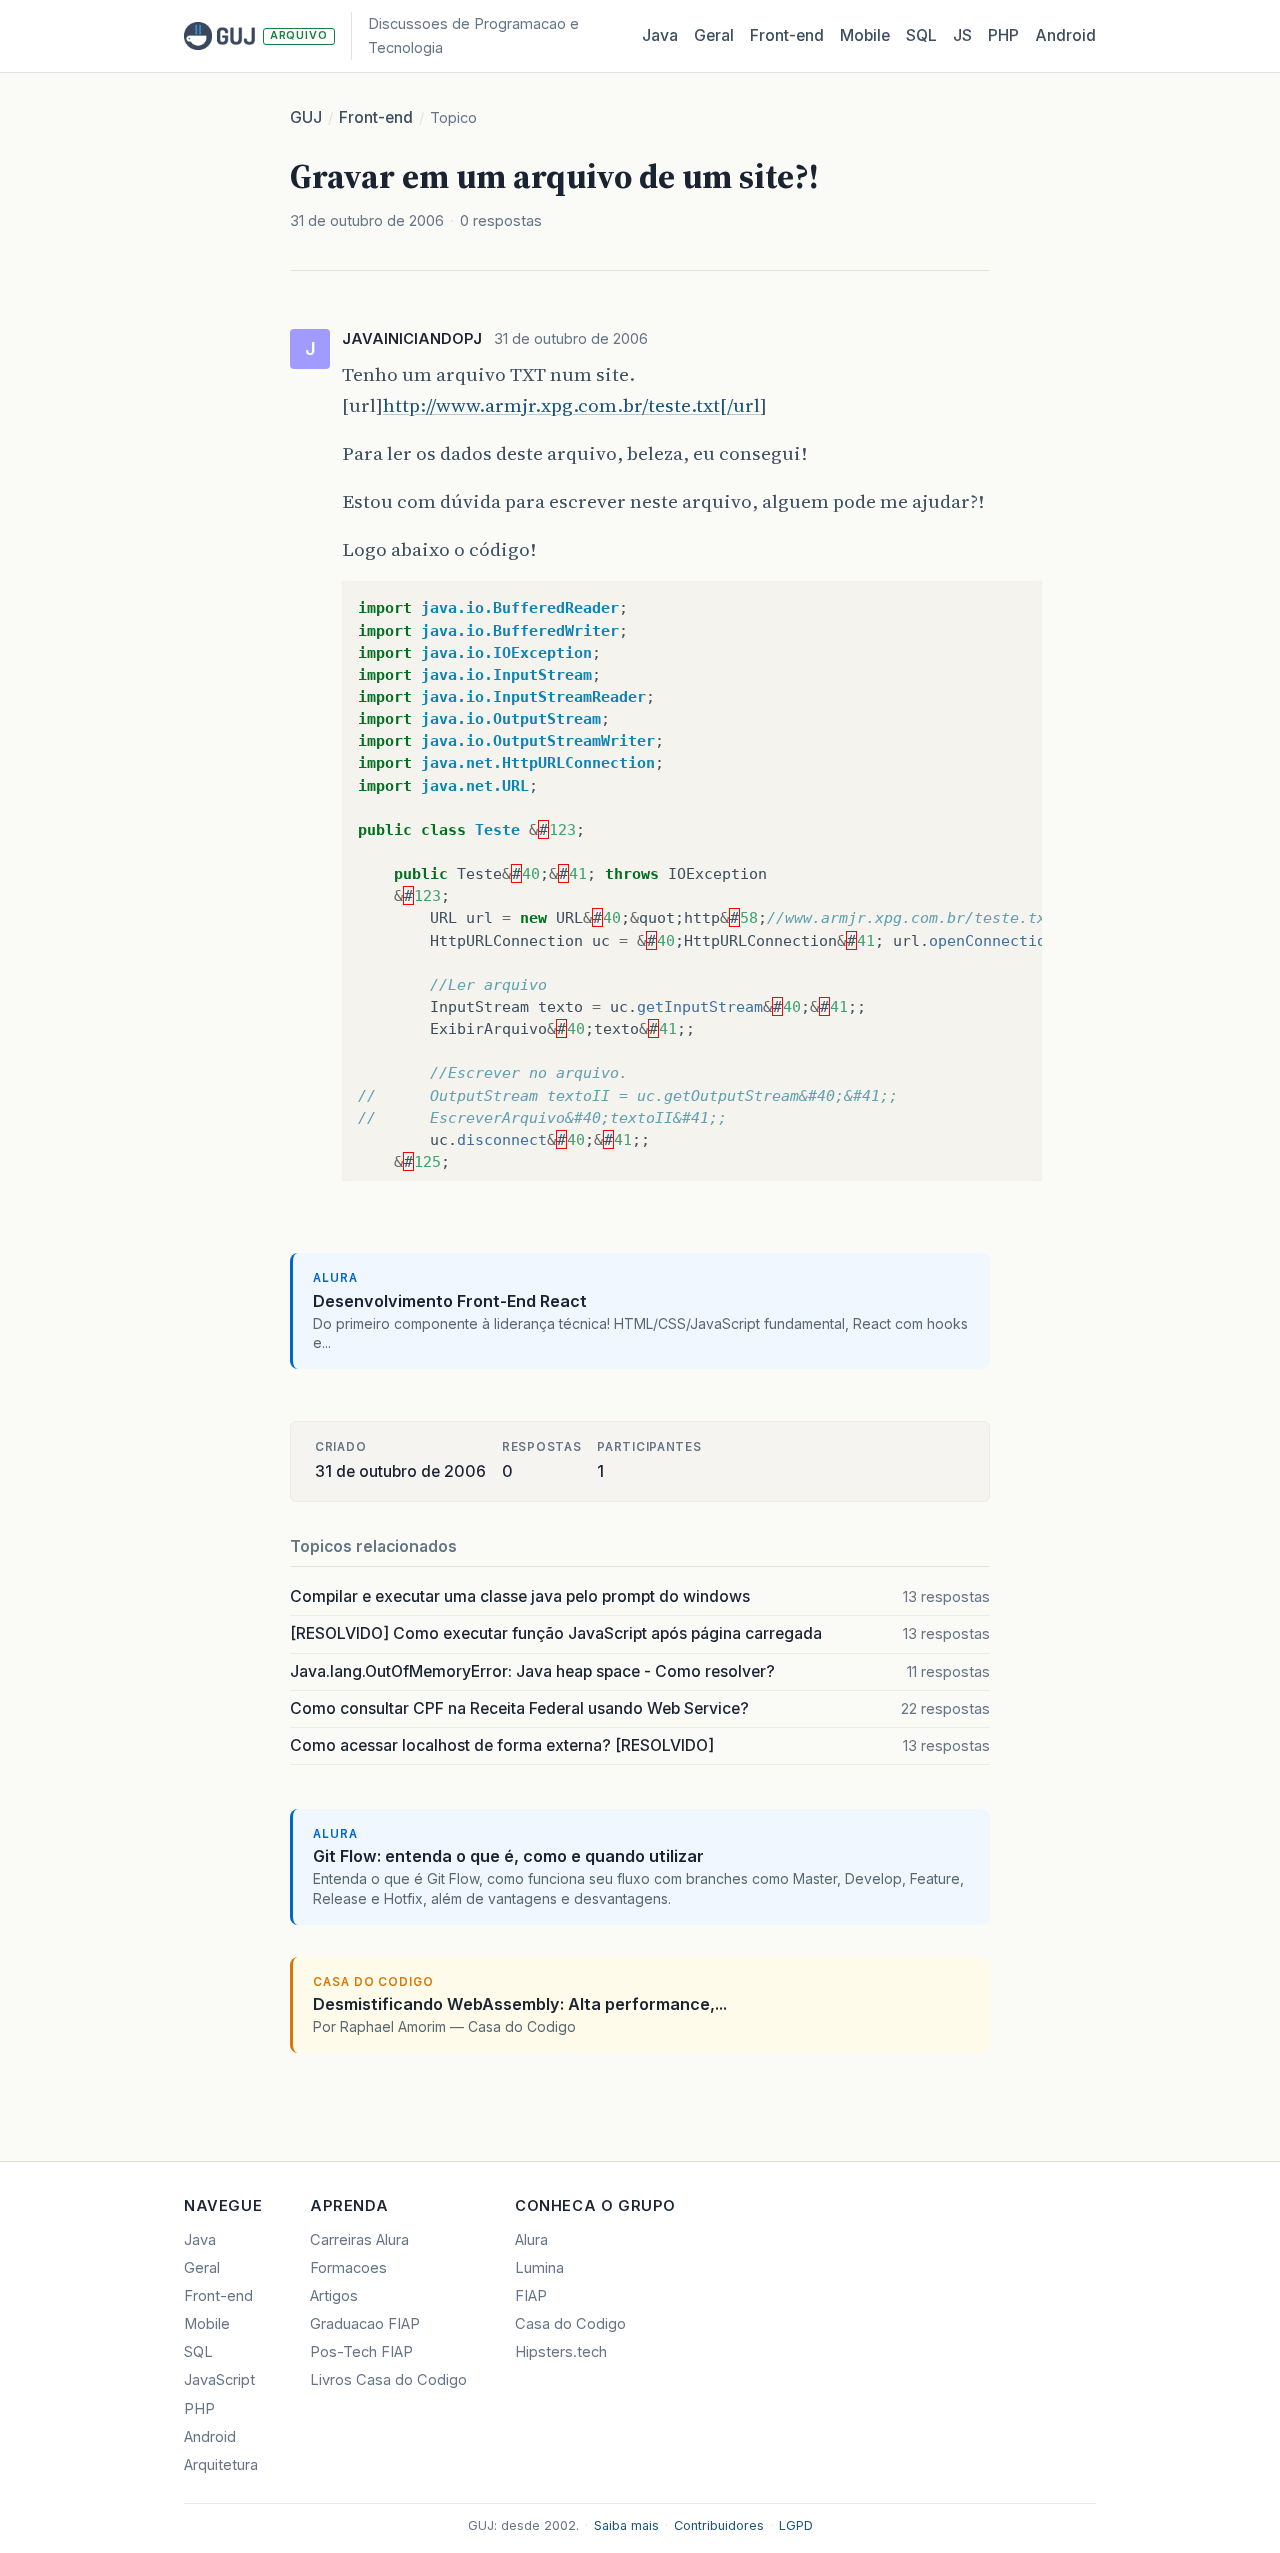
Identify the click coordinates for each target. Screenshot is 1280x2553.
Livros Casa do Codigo (388, 2380)
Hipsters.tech (561, 2352)
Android (1065, 35)
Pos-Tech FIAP (361, 2352)
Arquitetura (221, 2465)
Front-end (376, 117)
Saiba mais (626, 2525)
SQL (921, 35)
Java (660, 35)
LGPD (796, 2525)
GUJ (306, 117)
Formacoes (348, 2268)
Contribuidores (719, 2525)
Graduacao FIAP (365, 2324)
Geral (714, 35)
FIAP (531, 2296)
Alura (531, 2240)
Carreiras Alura (359, 2240)
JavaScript (219, 2380)
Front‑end (787, 35)
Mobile (865, 35)
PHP (1003, 35)
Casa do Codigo (570, 2324)
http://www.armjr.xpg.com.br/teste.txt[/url (571, 405)
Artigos (334, 2296)
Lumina (539, 2268)
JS (962, 35)
